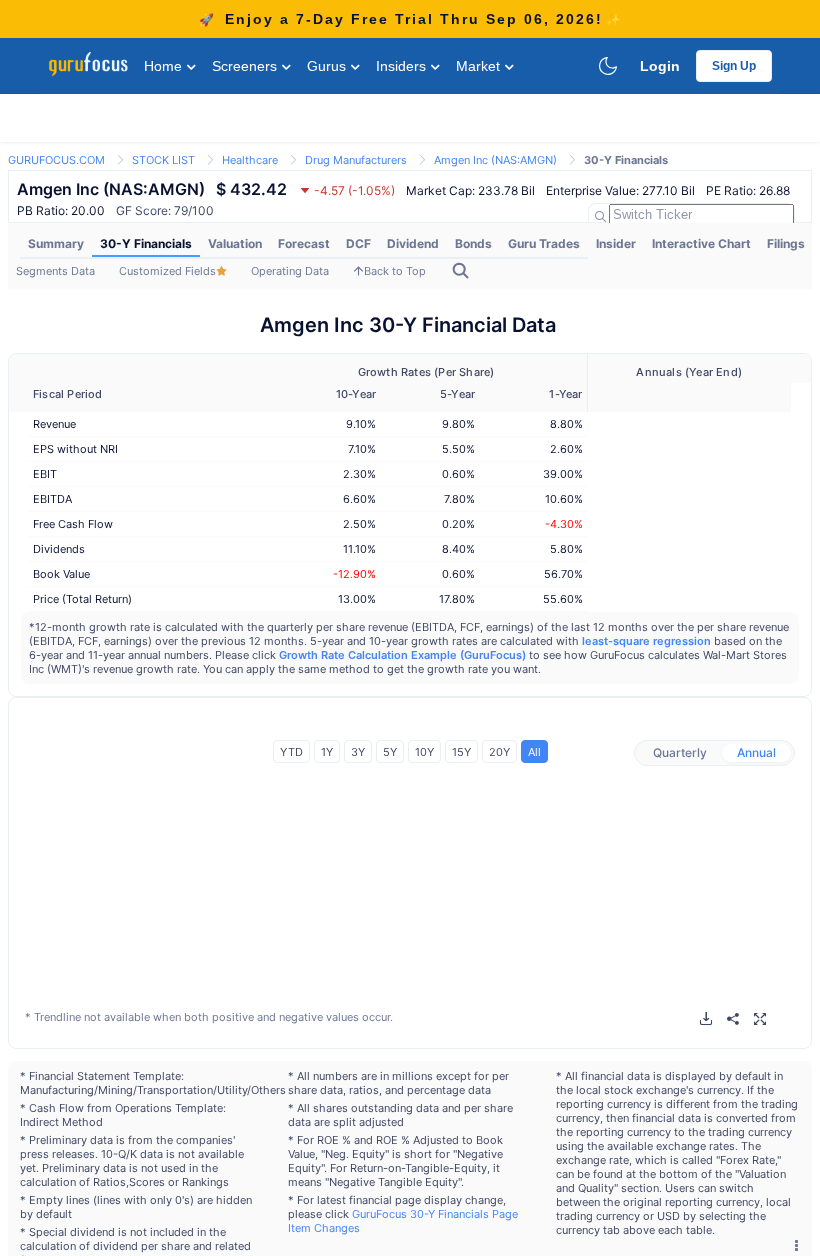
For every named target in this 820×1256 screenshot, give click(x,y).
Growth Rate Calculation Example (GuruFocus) (402, 655)
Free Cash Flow (73, 524)
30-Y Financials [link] (626, 160)
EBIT (45, 474)
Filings (786, 243)
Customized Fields (167, 271)
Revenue (54, 424)
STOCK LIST (163, 160)
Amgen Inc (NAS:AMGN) (495, 160)
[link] (56, 158)
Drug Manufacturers (356, 160)
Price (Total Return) (82, 599)
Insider (616, 243)
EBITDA (52, 499)
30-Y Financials (146, 243)
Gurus (328, 66)
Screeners (246, 66)
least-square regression (646, 641)
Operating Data (290, 271)
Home (165, 66)
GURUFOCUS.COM (56, 160)
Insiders (403, 66)
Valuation (235, 243)
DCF (358, 243)
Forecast (304, 243)
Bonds (473, 243)
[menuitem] (56, 244)
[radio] (680, 753)
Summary (56, 243)
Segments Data (55, 271)
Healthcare (250, 160)
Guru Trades (544, 243)
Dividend (413, 243)
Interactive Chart (701, 243)
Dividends (59, 549)
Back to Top (395, 271)
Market (480, 66)
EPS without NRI (75, 449)
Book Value (61, 574)
